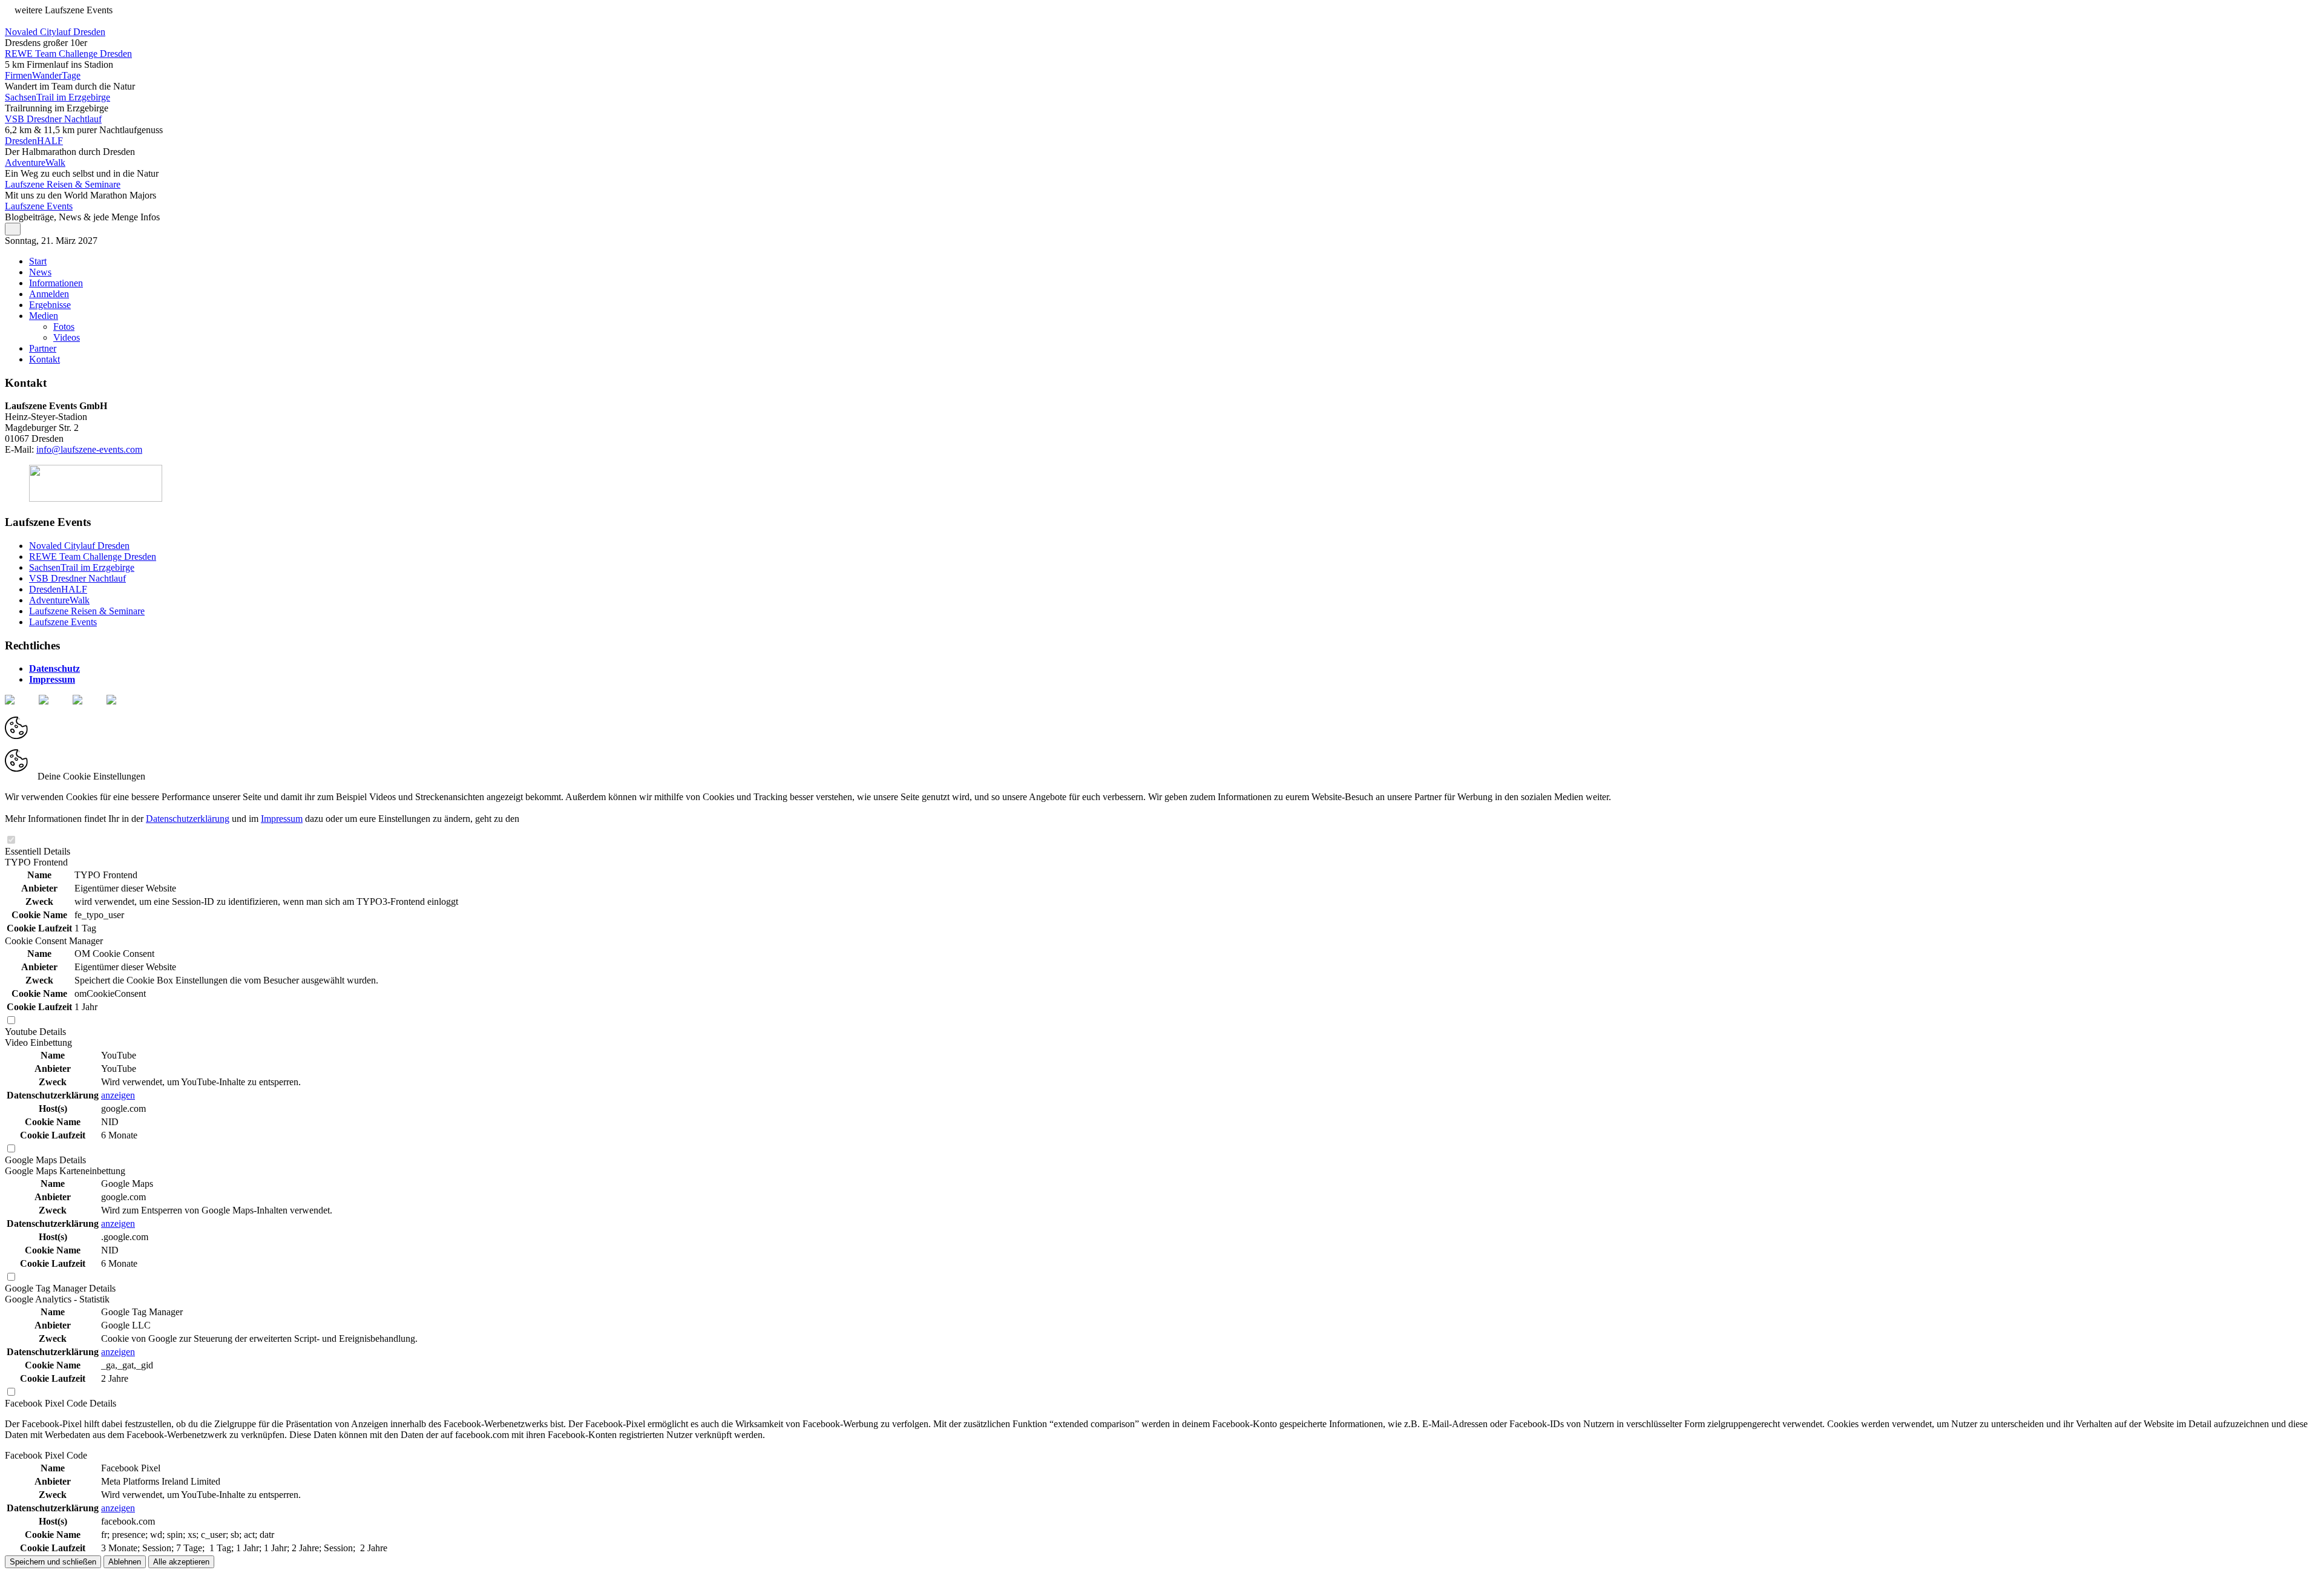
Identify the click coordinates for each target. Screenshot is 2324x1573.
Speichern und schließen (53, 1562)
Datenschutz (54, 668)
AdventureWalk (35, 163)
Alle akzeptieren (181, 1562)
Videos (67, 337)
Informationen (56, 283)
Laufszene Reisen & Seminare (63, 184)
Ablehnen (125, 1562)
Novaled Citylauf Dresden (55, 32)
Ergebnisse (50, 305)
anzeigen (118, 1095)
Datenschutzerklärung (188, 819)
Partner (43, 348)
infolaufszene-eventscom (89, 449)
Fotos (64, 327)
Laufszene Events (39, 206)
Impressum (52, 679)
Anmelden (49, 294)
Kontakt (44, 359)
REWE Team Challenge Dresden (68, 54)
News (40, 272)
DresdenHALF (34, 141)
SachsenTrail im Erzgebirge (57, 97)
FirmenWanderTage (43, 75)
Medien (44, 316)
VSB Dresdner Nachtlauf (53, 119)
